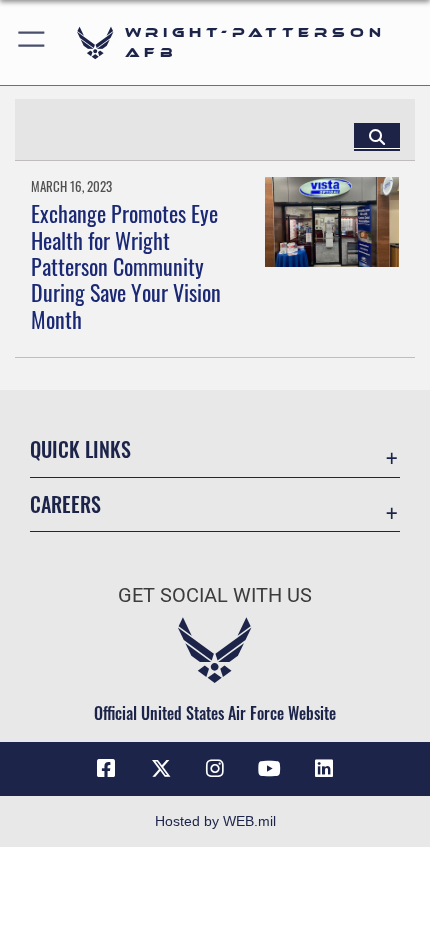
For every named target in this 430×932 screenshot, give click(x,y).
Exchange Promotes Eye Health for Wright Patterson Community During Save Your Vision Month (126, 266)
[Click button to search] (377, 136)
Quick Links (80, 449)
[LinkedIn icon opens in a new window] (324, 769)
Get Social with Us (215, 595)
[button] (32, 42)
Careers (65, 504)
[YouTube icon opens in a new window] (269, 769)
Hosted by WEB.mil (215, 821)
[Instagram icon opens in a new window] (215, 769)
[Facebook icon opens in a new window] (106, 769)
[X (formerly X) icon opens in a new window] (161, 769)
